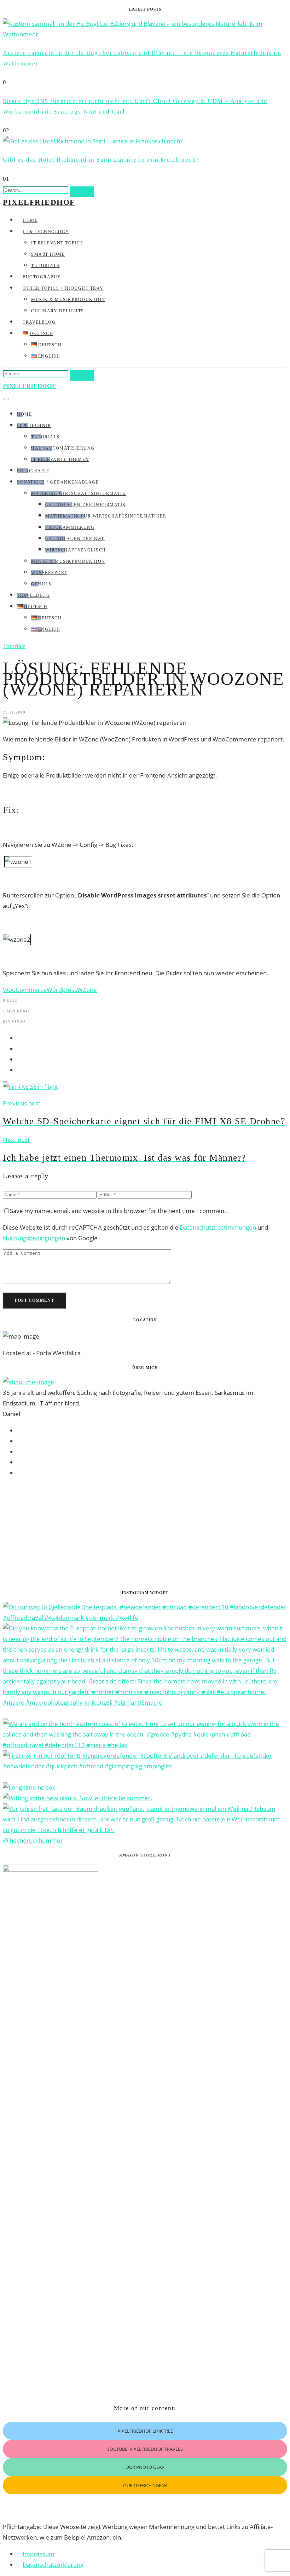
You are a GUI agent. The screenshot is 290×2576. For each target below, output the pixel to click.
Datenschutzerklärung (53, 2565)
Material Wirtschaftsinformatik (79, 493)
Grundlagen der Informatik (86, 505)
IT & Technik (34, 426)
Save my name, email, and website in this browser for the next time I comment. (119, 1211)
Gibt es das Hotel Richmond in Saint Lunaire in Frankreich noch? (101, 160)
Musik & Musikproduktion (68, 300)
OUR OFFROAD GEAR (145, 2485)
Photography (42, 277)
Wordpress (62, 990)
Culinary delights (58, 311)
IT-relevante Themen (60, 460)
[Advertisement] (145, 1534)
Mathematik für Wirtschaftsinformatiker (106, 516)
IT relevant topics (57, 243)
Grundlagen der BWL (75, 539)
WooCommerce (25, 990)
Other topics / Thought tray (63, 288)
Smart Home (48, 254)
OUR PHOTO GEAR (145, 2467)
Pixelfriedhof (39, 202)
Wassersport (49, 573)
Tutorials (45, 266)
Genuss (41, 584)
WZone (87, 990)
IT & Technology (46, 232)
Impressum (39, 2554)
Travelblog (39, 322)
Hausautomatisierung (63, 448)
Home (30, 220)
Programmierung (70, 527)
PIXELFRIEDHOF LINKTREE (145, 2431)
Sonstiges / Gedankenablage (58, 482)
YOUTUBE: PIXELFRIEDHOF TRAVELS (145, 2449)
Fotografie (33, 471)
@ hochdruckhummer (33, 1840)
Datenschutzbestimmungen (218, 1227)
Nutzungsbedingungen (34, 1238)
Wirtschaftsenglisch (76, 550)
